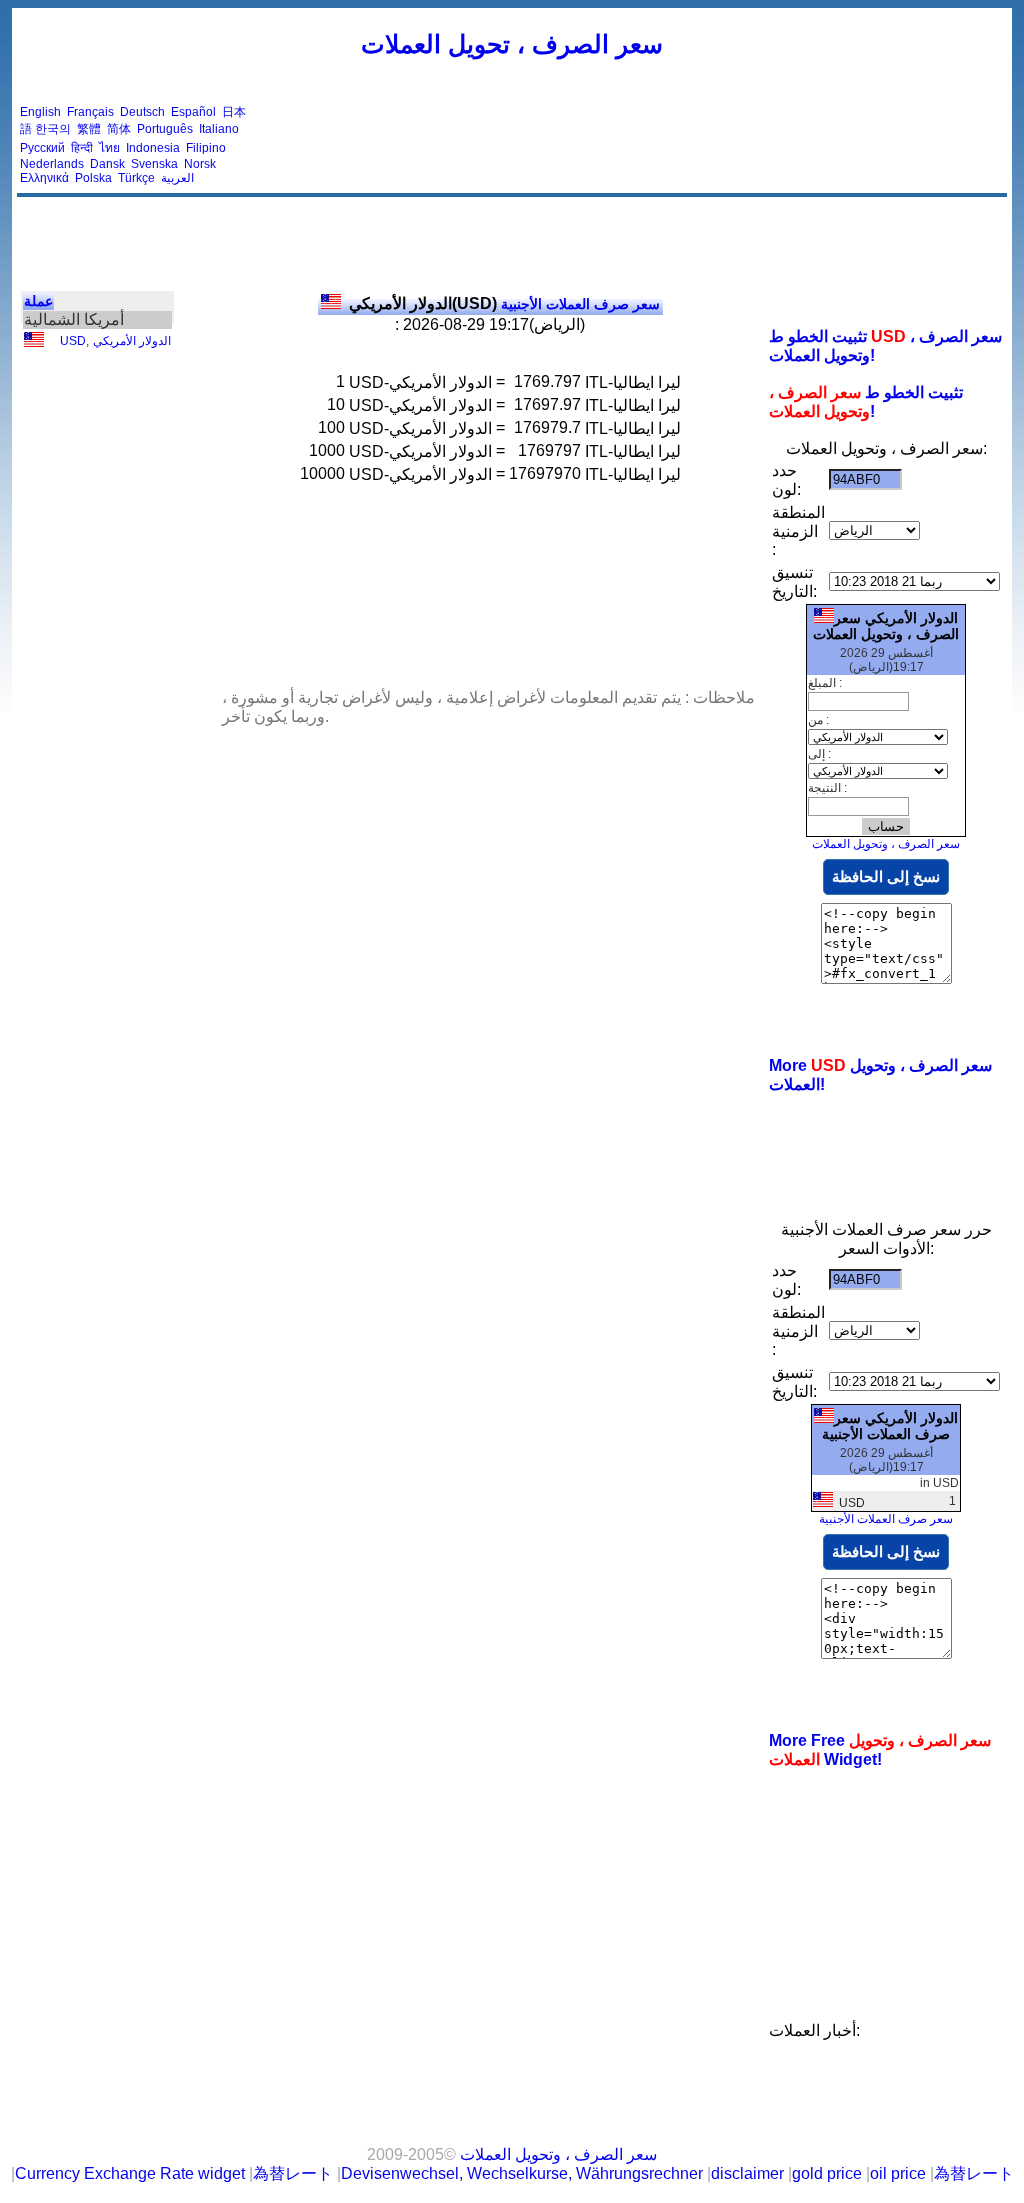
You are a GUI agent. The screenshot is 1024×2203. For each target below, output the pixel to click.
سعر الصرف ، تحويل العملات (512, 44)
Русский (42, 148)
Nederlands (52, 164)
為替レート (293, 2173)
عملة (38, 301)
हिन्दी (82, 148)
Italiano (219, 129)
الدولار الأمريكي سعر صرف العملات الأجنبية (890, 1426)
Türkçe (136, 178)
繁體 (89, 129)
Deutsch (142, 112)
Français (90, 112)
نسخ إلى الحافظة (886, 876)
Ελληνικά (44, 178)
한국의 (53, 129)
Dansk (107, 164)
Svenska (154, 164)
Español (193, 112)
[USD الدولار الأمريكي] (34, 343)
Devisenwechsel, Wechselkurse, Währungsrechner (522, 2173)
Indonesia (153, 148)
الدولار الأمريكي (132, 341)
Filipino (206, 148)
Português (165, 129)
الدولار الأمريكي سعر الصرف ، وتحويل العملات (886, 626)
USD (73, 341)
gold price (827, 2173)
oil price (898, 2173)
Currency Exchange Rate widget (130, 2173)
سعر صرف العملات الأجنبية (504, 304)
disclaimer (747, 2173)
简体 (119, 129)
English (40, 112)
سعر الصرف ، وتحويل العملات (886, 844)
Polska (93, 178)
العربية (177, 178)
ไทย (109, 148)
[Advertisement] (640, 145)
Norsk (200, 164)
